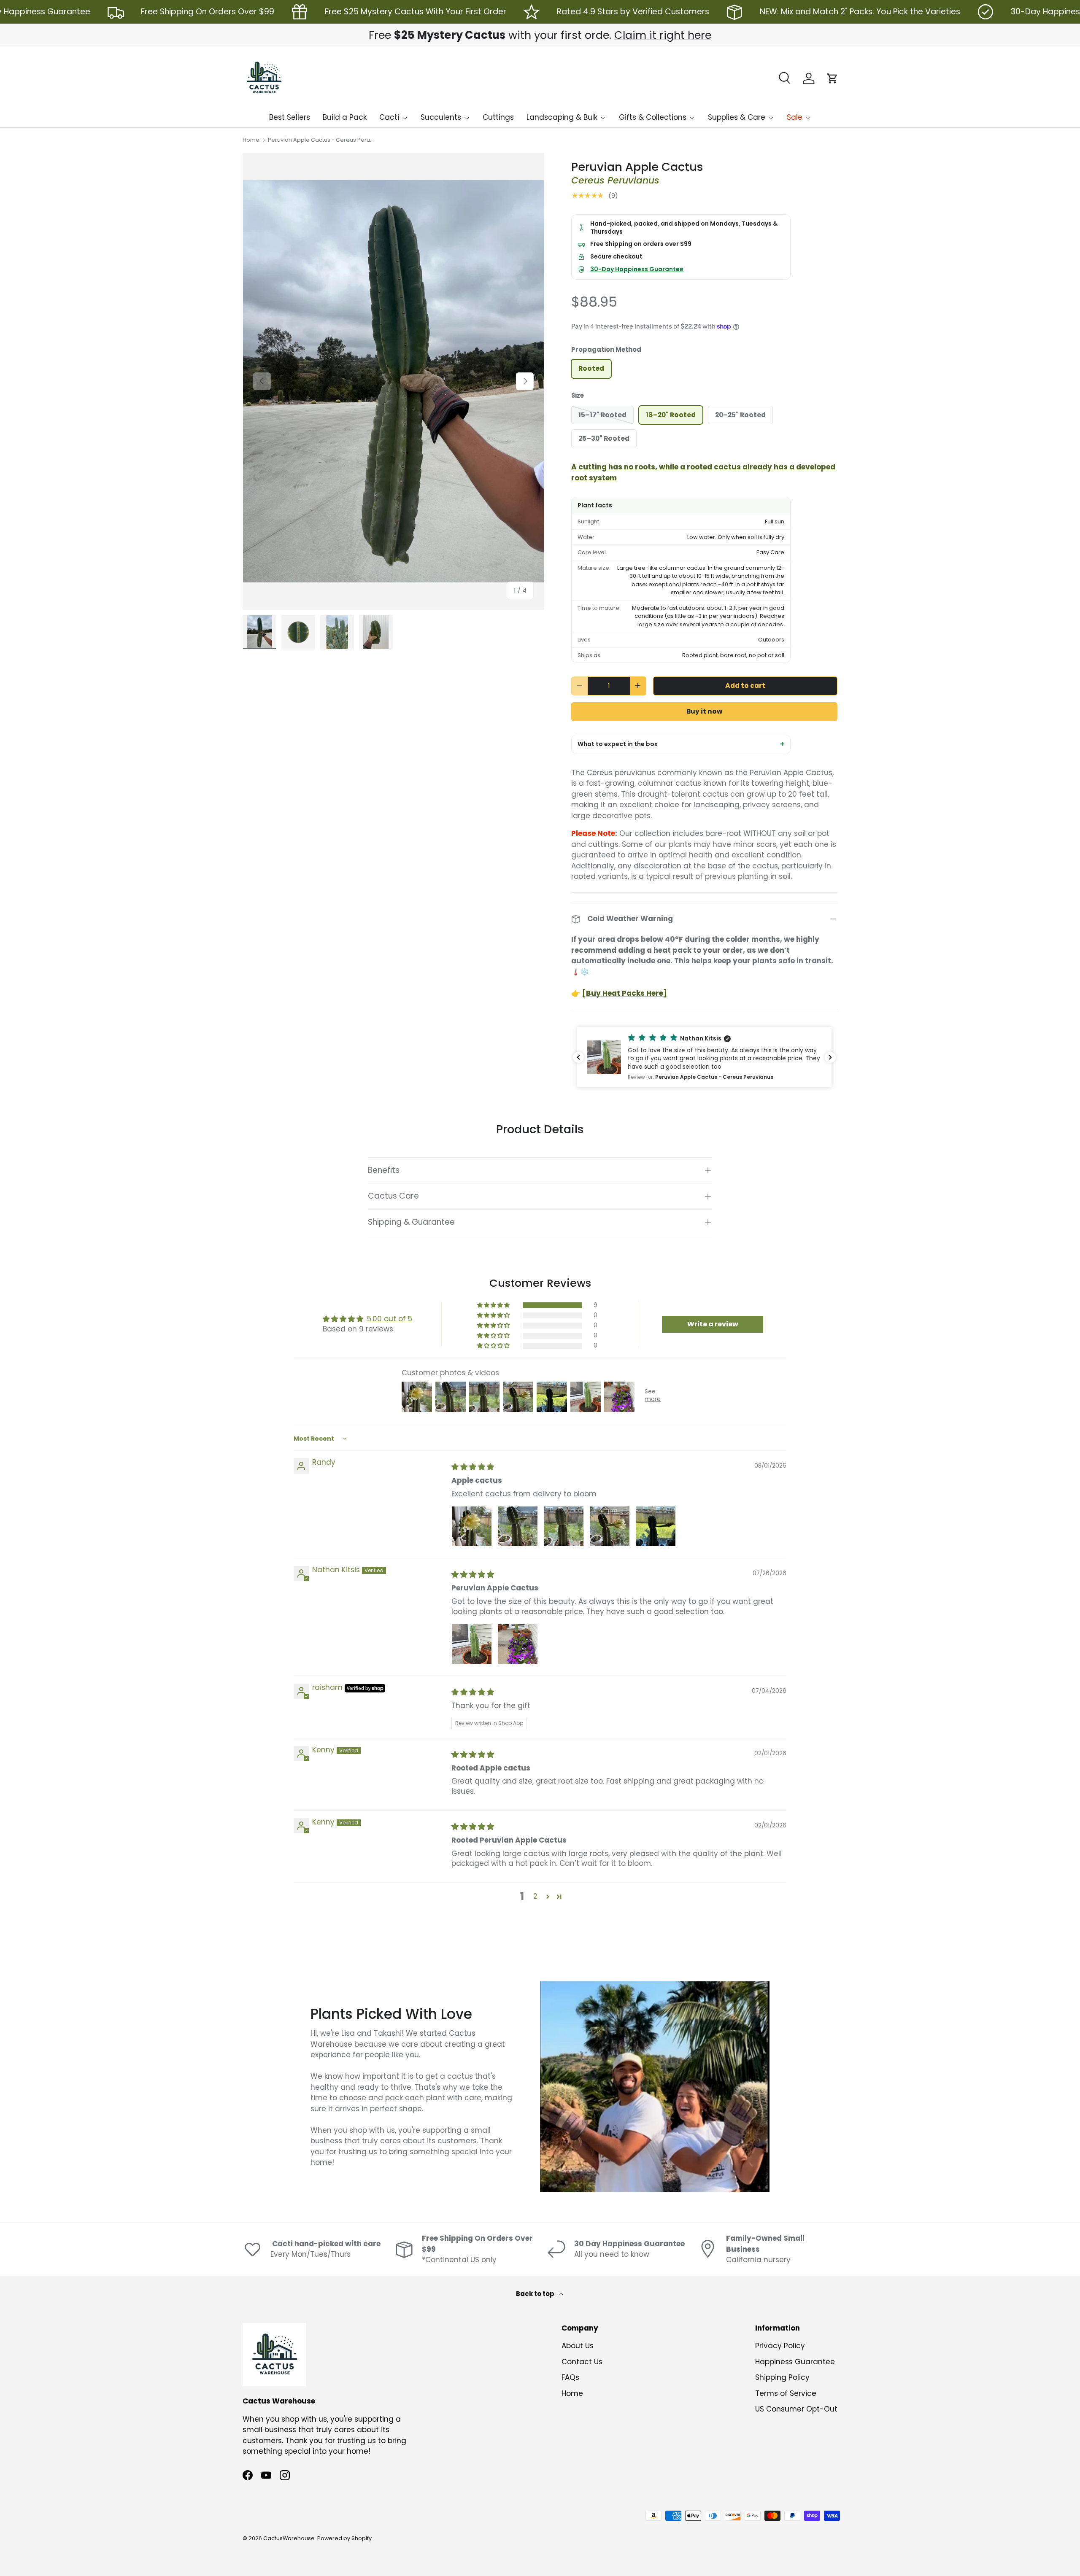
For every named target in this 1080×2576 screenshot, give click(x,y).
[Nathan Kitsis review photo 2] (518, 1644)
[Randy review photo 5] (656, 1526)
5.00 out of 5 (390, 1319)
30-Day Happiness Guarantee (637, 269)
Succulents (441, 117)
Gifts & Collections (653, 117)
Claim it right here (663, 35)
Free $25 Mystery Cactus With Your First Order (416, 12)
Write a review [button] (713, 1324)
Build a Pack (345, 117)
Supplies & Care (737, 117)
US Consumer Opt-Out (796, 2409)
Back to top (536, 2294)
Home (251, 140)
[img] (473, 1467)
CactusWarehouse (289, 2538)
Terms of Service (786, 2393)
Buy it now (705, 711)
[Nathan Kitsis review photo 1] (472, 1644)
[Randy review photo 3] (564, 1526)
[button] (832, 78)
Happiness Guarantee (795, 2362)
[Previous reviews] (578, 1057)
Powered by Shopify (344, 2538)
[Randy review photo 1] (472, 1526)
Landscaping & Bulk (562, 117)
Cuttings (498, 117)
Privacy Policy (780, 2346)
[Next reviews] (830, 1057)
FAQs (570, 2377)
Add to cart (745, 686)
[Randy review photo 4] (610, 1526)
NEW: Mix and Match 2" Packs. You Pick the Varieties (860, 12)
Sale (795, 117)
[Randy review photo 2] (518, 1526)
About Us (578, 2346)
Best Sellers (290, 117)
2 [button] (535, 1896)
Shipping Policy (782, 2377)
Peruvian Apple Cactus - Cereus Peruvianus (322, 140)
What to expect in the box (618, 744)
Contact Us (582, 2362)
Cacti (389, 117)
